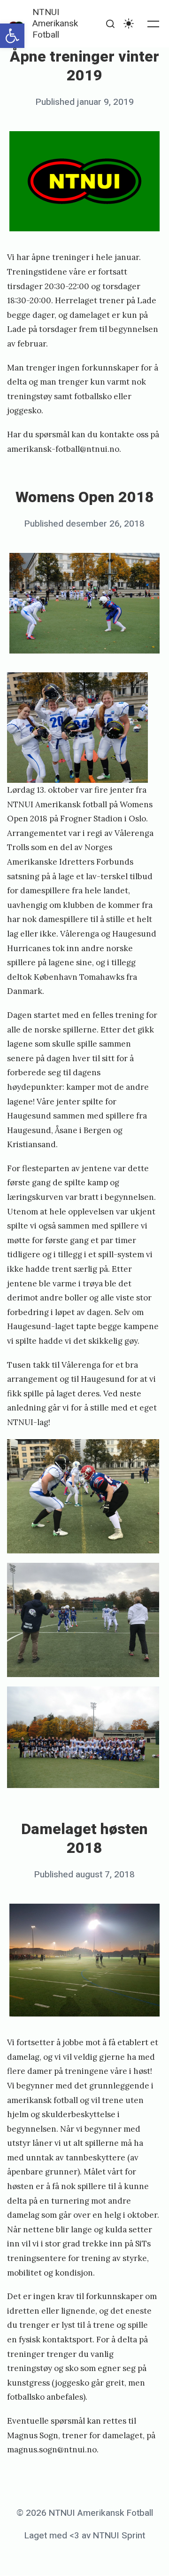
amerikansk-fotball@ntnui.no (63, 449)
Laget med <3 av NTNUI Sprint (85, 2536)
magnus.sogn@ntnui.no (52, 2450)
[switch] (129, 24)
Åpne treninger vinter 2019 (84, 66)
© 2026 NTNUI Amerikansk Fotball (85, 2513)
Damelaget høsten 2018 (84, 1839)
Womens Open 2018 (85, 497)
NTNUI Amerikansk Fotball (55, 24)
